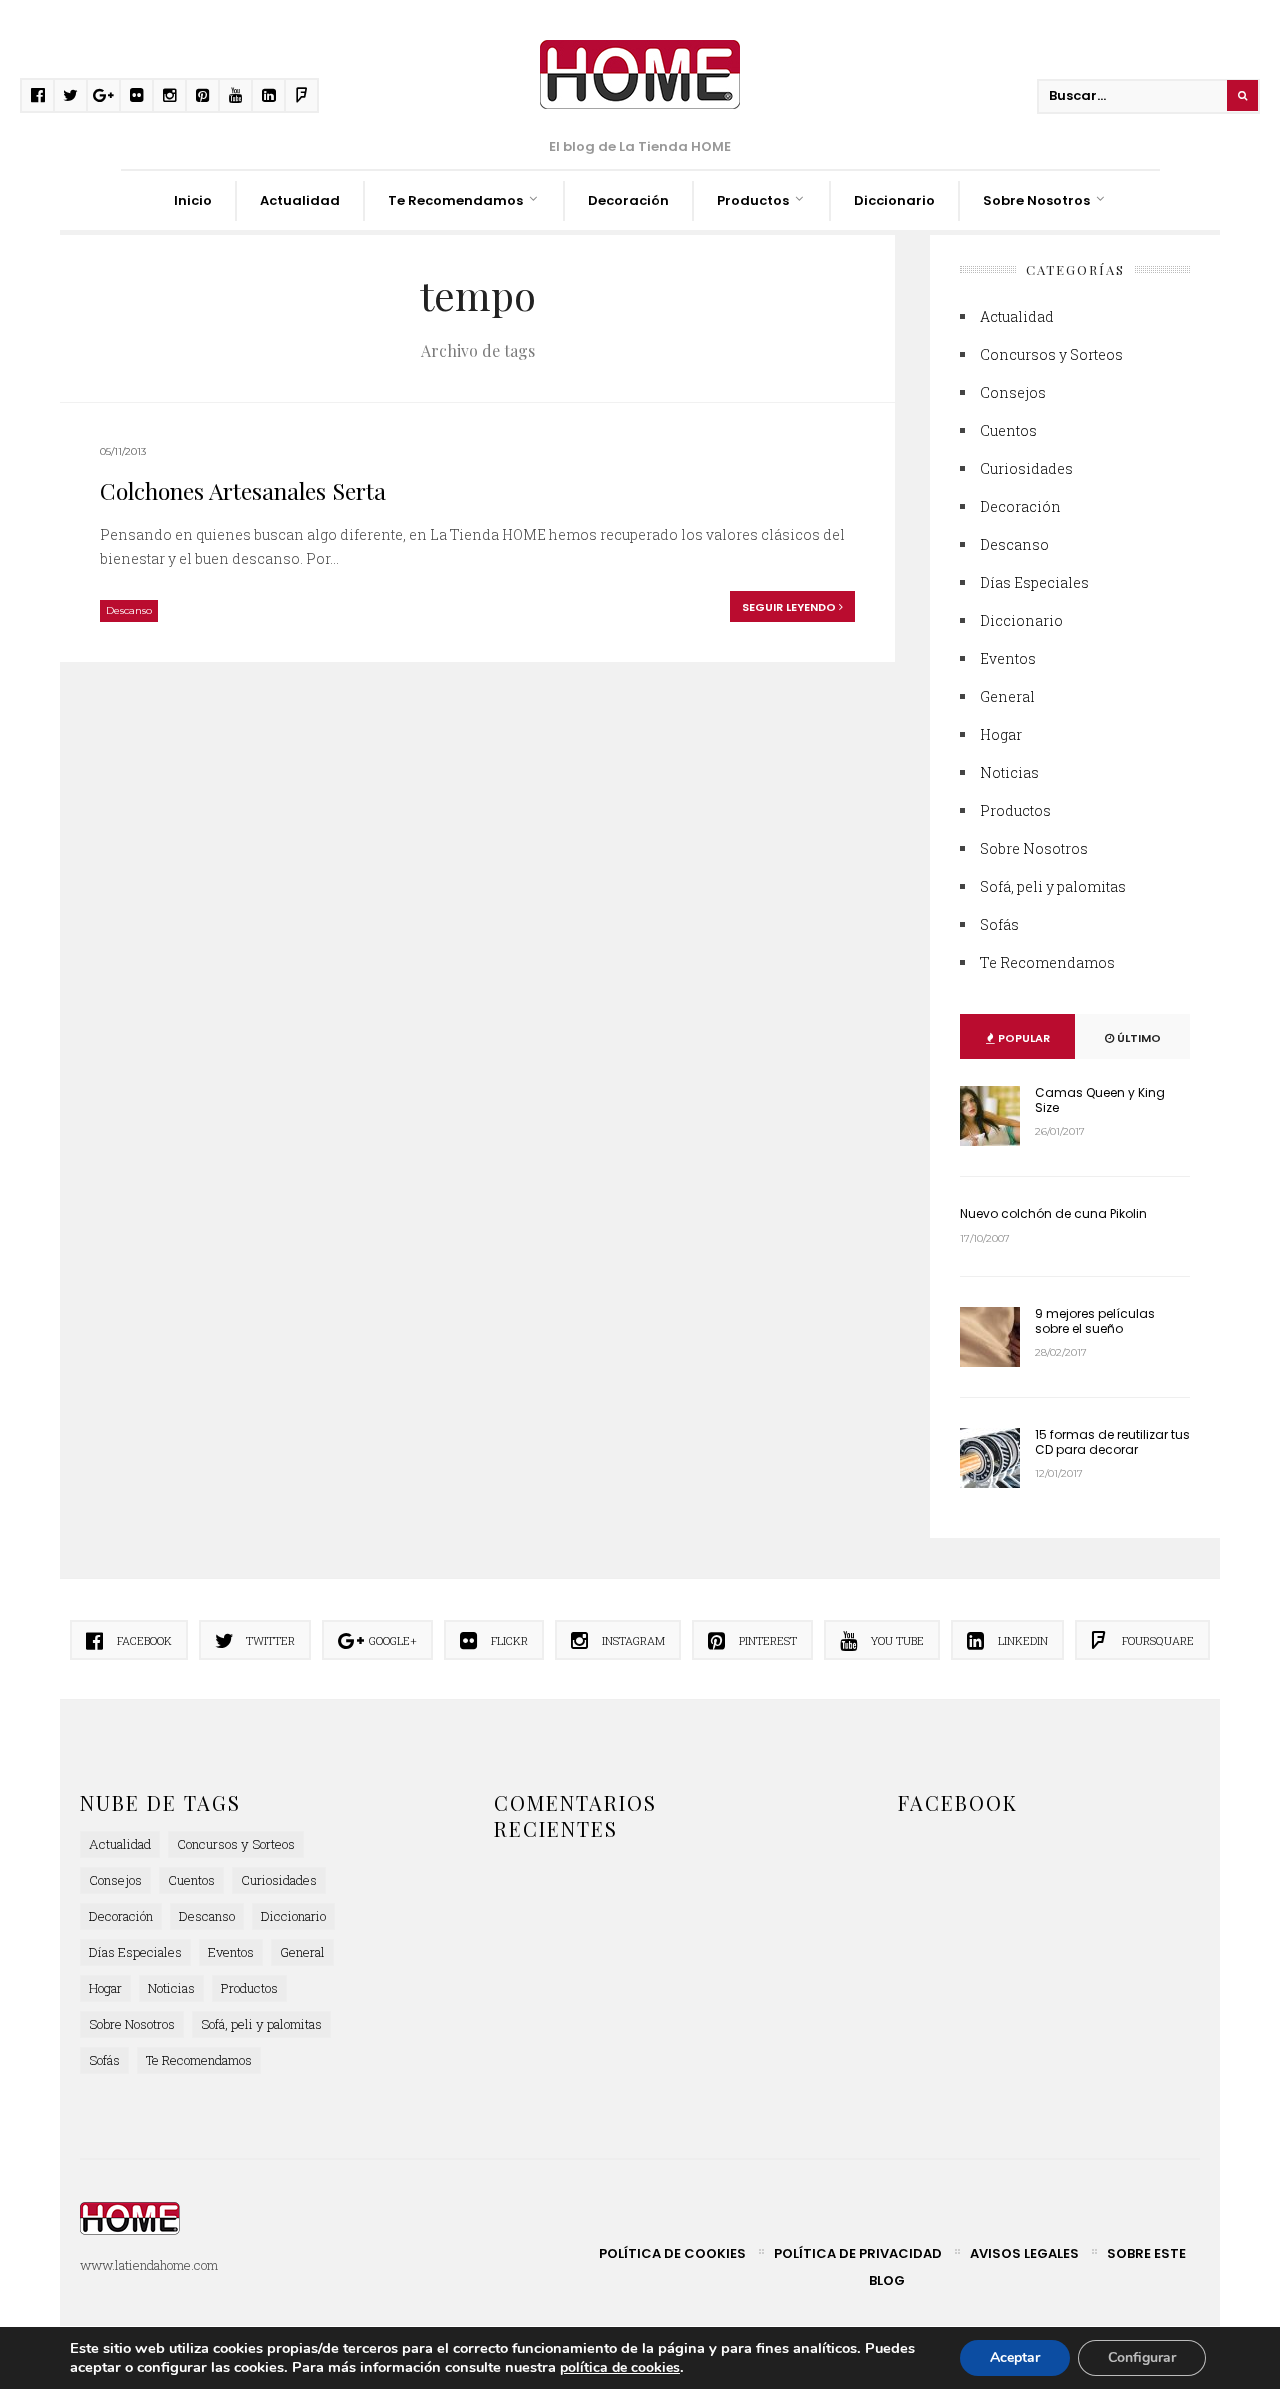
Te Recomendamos (455, 200)
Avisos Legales (1024, 2253)
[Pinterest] (202, 95)
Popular (1022, 1038)
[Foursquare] (301, 95)
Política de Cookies (672, 2253)
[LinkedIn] (268, 95)
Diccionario (894, 200)
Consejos (1013, 392)
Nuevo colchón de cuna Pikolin (1053, 1213)
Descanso (129, 610)
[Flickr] (136, 95)
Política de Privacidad (858, 2253)
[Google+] (103, 95)
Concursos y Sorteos (1051, 354)
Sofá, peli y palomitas (1053, 886)
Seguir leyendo (790, 607)
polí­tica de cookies (620, 2367)
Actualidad (300, 200)
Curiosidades (1026, 468)
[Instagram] (169, 95)
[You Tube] (235, 95)
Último (1137, 1038)
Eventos (1008, 658)
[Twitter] (70, 95)
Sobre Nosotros (1036, 200)
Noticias (1009, 772)
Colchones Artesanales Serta (243, 490)
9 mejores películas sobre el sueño (1095, 1320)
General (1007, 696)
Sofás (999, 924)
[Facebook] (37, 95)
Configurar (1142, 2357)
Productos (753, 200)
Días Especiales (1034, 582)
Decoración (628, 200)
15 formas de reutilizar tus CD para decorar (1112, 1441)
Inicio (193, 200)
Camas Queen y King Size (1100, 1099)
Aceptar (1015, 2357)
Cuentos (1008, 430)
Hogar (1001, 734)
